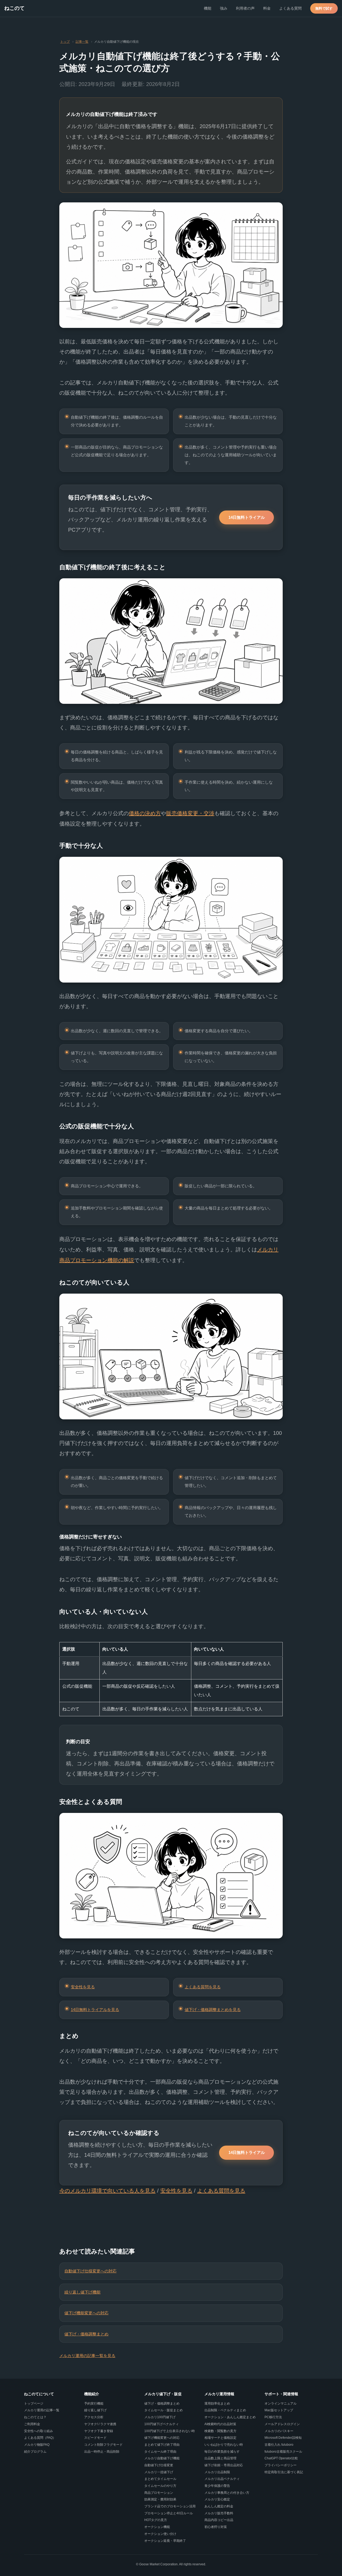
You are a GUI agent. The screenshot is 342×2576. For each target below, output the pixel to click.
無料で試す (324, 8)
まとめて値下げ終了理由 (162, 2445)
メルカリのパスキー (279, 2431)
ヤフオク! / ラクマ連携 (100, 2424)
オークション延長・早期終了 (165, 2541)
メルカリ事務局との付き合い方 (227, 2493)
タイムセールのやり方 (160, 2486)
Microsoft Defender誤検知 (283, 2438)
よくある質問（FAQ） (40, 2438)
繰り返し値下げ (95, 2410)
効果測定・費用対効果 (160, 2499)
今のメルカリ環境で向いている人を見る (107, 2191)
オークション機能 (157, 2527)
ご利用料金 (32, 2424)
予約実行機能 (94, 2404)
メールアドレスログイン (282, 2424)
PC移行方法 (273, 2417)
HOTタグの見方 (156, 2520)
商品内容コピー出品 (219, 2520)
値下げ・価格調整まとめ (86, 2334)
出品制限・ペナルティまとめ (225, 2410)
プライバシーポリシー (281, 2465)
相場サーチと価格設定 (220, 2438)
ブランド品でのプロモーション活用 (170, 2506)
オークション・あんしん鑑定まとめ (230, 2417)
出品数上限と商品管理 (220, 2458)
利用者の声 (245, 8)
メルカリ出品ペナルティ (222, 2479)
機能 (208, 8)
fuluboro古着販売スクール (283, 2452)
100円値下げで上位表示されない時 (170, 2431)
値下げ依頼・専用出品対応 (224, 2465)
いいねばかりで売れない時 (224, 2445)
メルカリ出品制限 (217, 2472)
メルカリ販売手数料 (219, 2513)
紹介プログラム (35, 2452)
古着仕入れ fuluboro (279, 2445)
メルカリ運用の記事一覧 (42, 2410)
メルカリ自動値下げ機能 (162, 2458)
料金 (267, 8)
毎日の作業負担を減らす (222, 2452)
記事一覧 (82, 42)
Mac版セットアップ (279, 2410)
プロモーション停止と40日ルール (169, 2513)
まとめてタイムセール (160, 2479)
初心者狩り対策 (216, 2527)
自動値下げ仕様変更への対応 (90, 2271)
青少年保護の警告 (217, 2486)
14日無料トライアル (247, 517)
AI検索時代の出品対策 (220, 2424)
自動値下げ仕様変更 (159, 2465)
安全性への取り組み (38, 2431)
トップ (65, 42)
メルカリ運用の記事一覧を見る (87, 2356)
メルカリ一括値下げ (159, 2472)
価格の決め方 (145, 813)
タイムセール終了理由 (160, 2452)
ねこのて (14, 8)
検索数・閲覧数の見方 (220, 2431)
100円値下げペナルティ (162, 2424)
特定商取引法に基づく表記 (284, 2472)
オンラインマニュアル (281, 2404)
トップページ (34, 2404)
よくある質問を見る (203, 1987)
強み (224, 8)
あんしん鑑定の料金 (219, 2506)
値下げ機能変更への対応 (86, 2313)
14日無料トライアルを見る (95, 2010)
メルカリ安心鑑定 (217, 2499)
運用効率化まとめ (217, 2404)
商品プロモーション (159, 2493)
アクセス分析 (94, 2417)
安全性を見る (83, 1987)
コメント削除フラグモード (103, 2445)
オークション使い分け (160, 2534)
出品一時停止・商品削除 (102, 2452)
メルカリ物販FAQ (37, 2445)
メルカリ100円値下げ (160, 2417)
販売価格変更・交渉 (190, 813)
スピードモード (95, 2438)
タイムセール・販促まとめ (164, 2410)
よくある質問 (290, 8)
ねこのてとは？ (35, 2417)
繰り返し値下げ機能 (82, 2292)
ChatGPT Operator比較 (281, 2458)
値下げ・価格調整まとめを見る (213, 2010)
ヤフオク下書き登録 (99, 2431)
